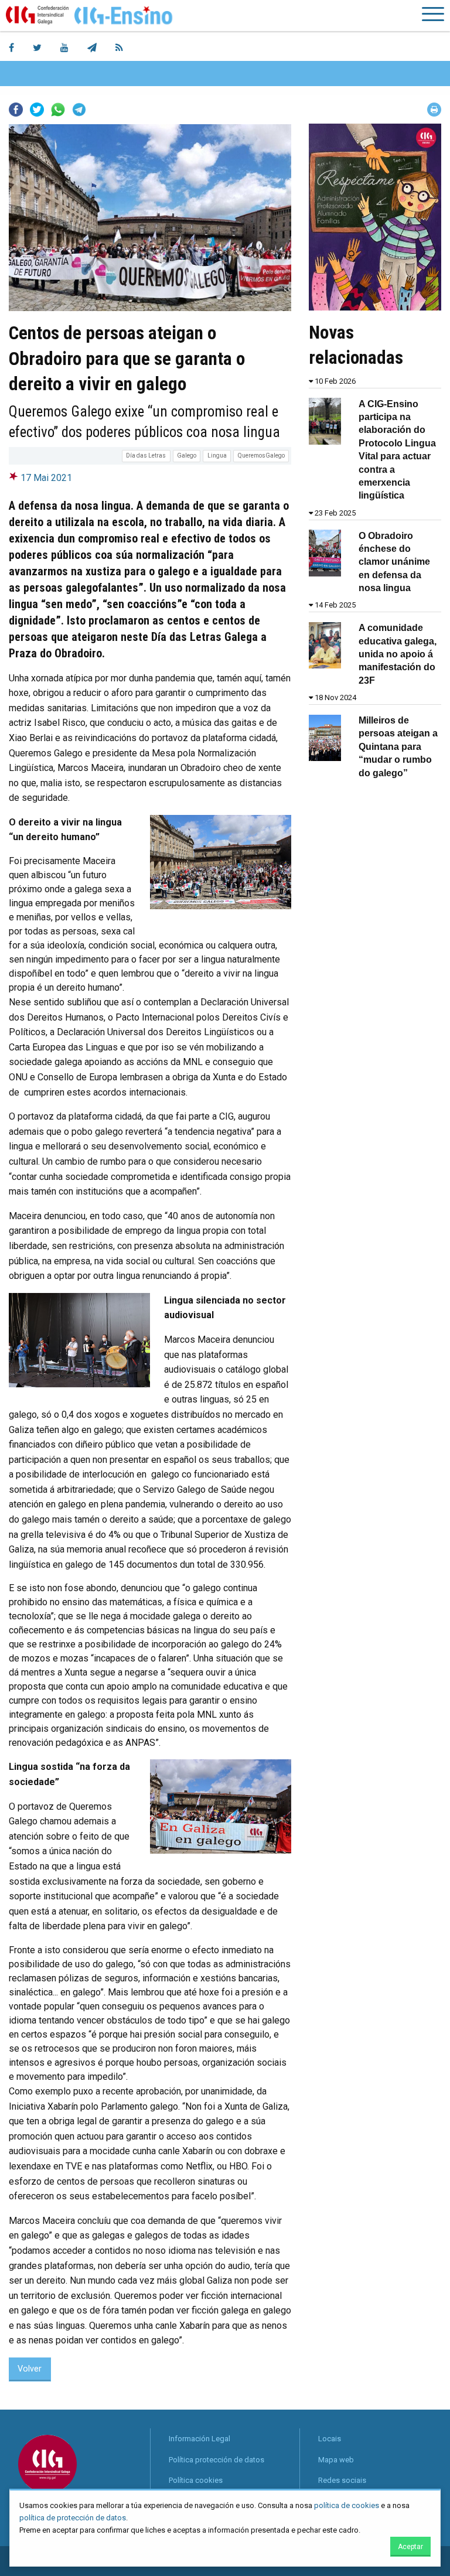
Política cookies (196, 2480)
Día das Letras (146, 456)
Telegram (79, 110)
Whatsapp (58, 110)
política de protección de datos (73, 2518)
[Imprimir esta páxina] (434, 110)
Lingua (217, 456)
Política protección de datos (217, 2460)
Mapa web (336, 2460)
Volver (30, 2369)
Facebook (16, 110)
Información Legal (200, 2439)
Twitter (37, 110)
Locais (330, 2439)
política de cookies (347, 2505)
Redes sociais (342, 2480)
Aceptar (410, 2547)
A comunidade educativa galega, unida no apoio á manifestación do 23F (398, 654)
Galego (187, 456)
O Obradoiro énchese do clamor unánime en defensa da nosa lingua (394, 562)
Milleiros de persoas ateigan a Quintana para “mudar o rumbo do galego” (398, 747)
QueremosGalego (261, 456)
